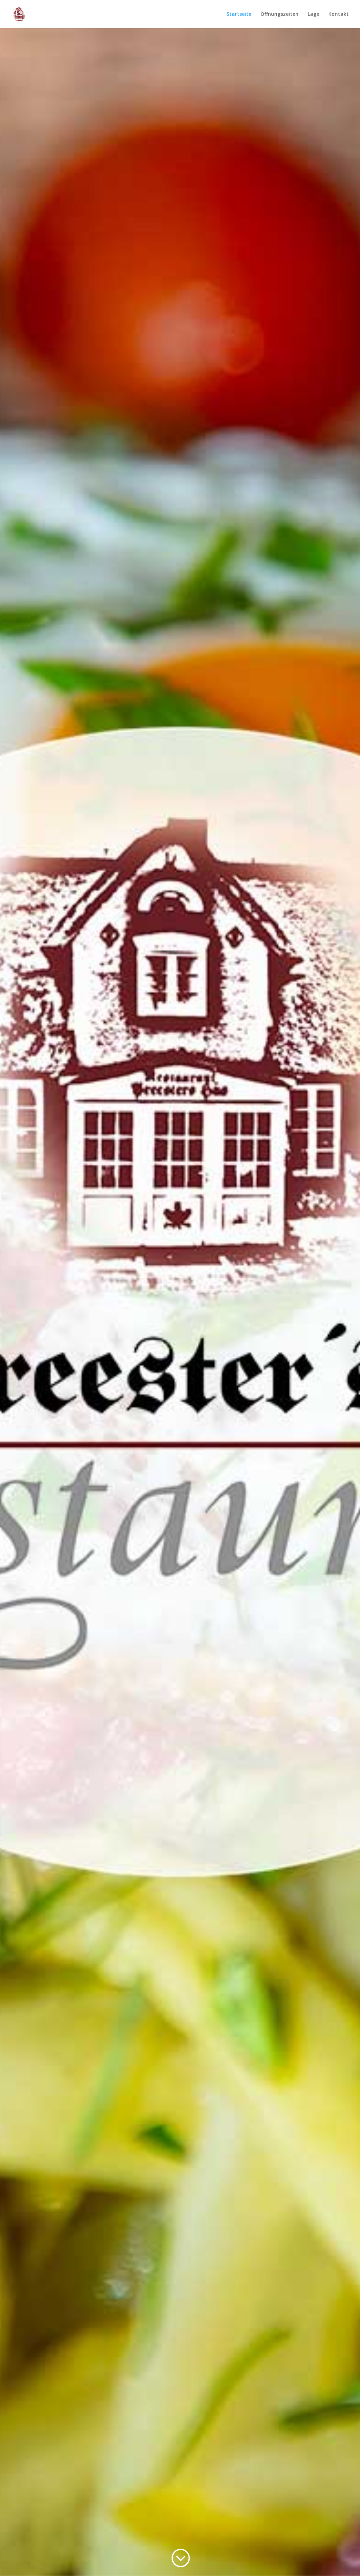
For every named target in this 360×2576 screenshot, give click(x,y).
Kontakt (339, 14)
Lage (313, 14)
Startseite (239, 14)
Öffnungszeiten (279, 14)
